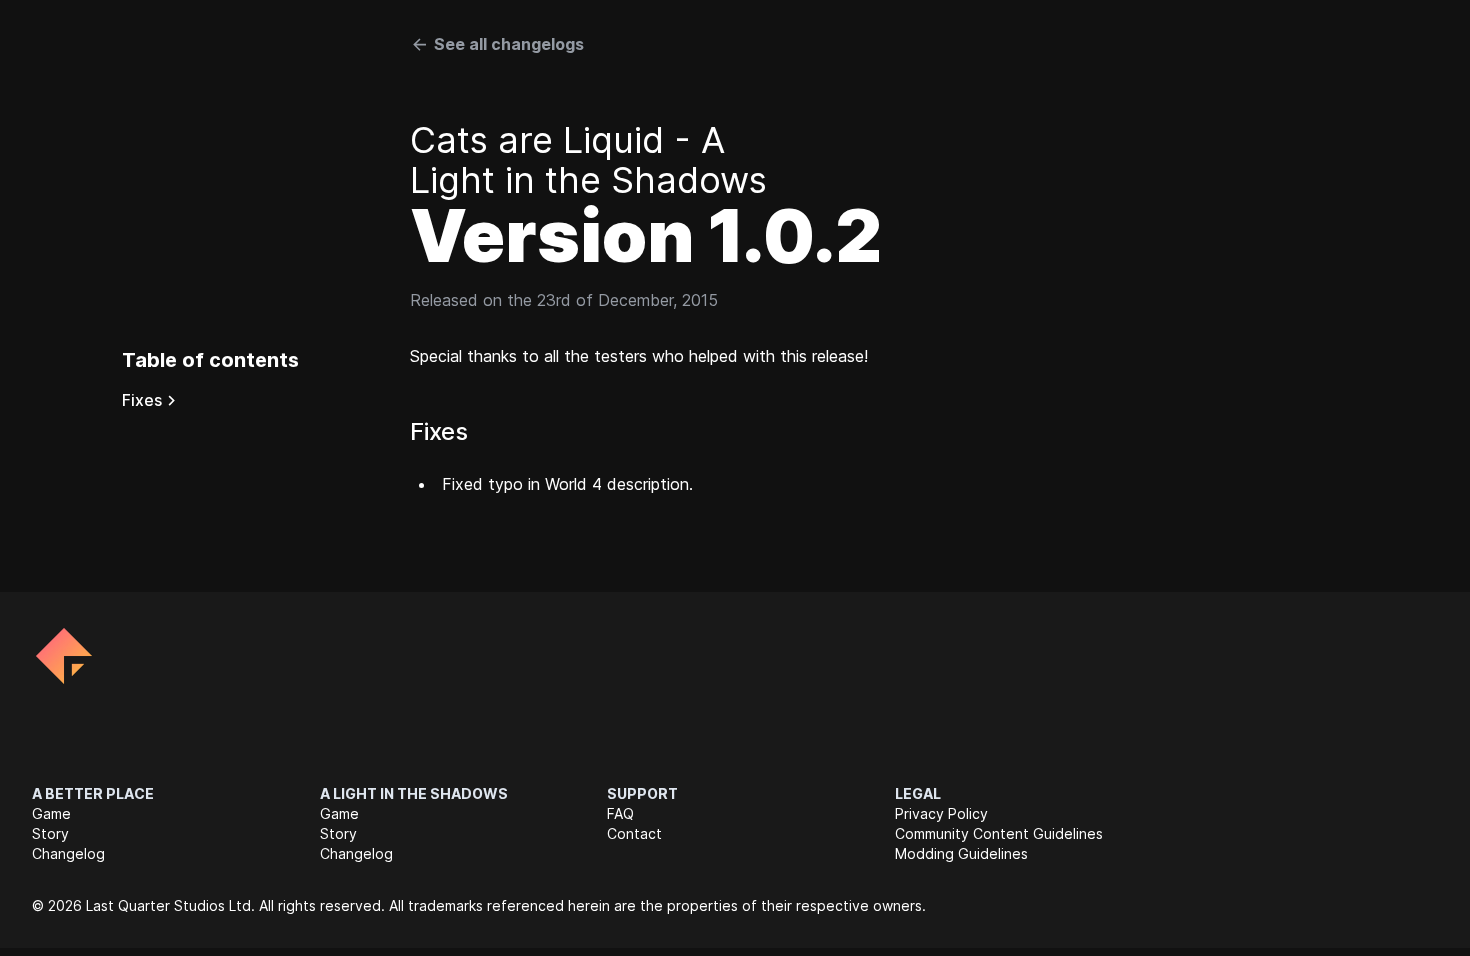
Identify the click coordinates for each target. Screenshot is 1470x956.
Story (50, 833)
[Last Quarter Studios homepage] (64, 656)
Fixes (142, 400)
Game (51, 813)
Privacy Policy (941, 813)
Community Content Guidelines (999, 833)
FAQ (620, 813)
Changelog (68, 853)
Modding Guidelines (961, 853)
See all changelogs (509, 44)
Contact (634, 833)
